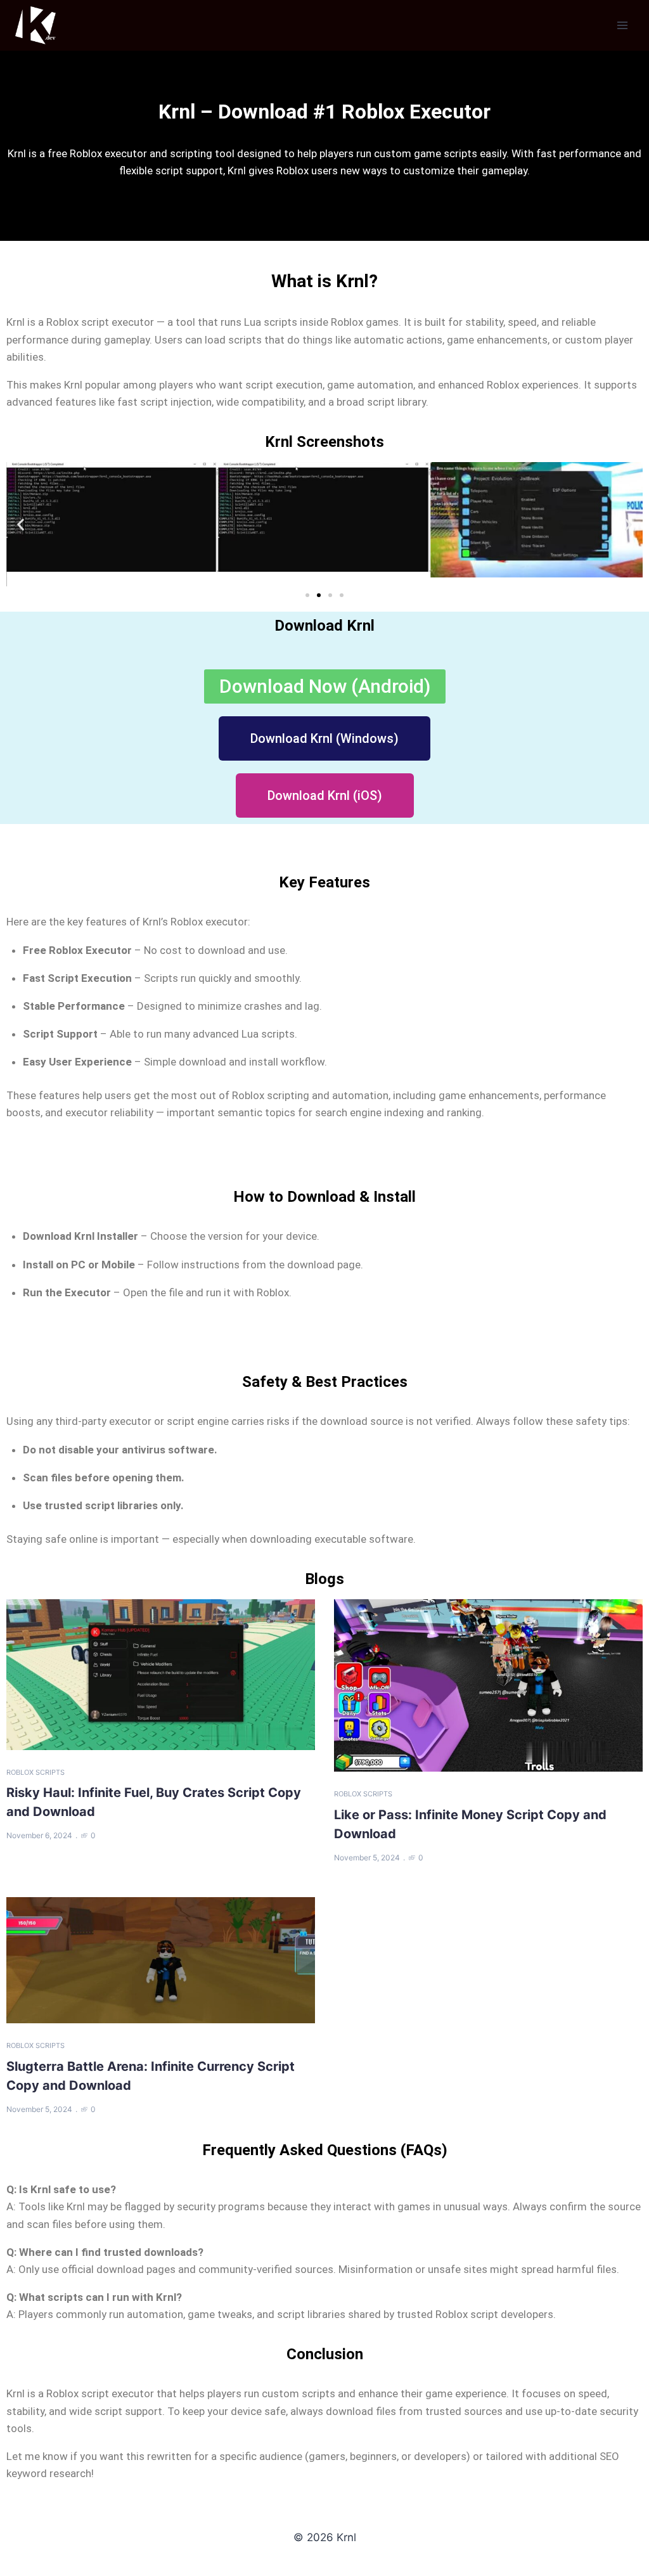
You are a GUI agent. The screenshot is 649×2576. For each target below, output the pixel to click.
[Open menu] (622, 25)
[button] (21, 525)
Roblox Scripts (35, 1772)
